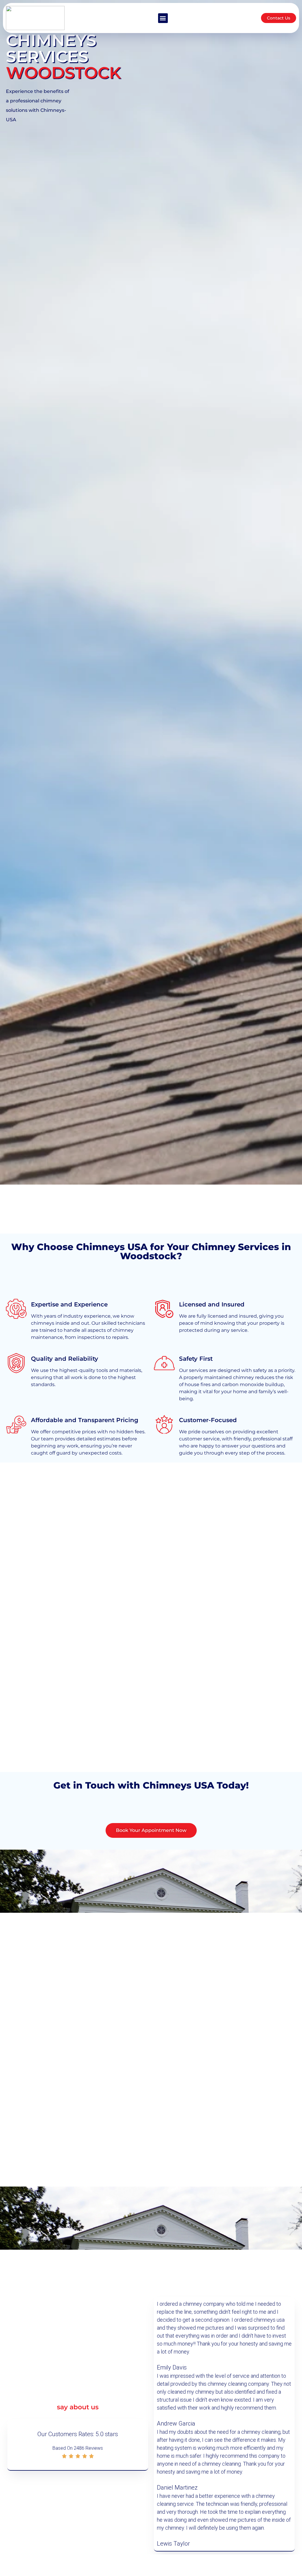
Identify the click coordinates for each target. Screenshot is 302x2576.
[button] (163, 18)
